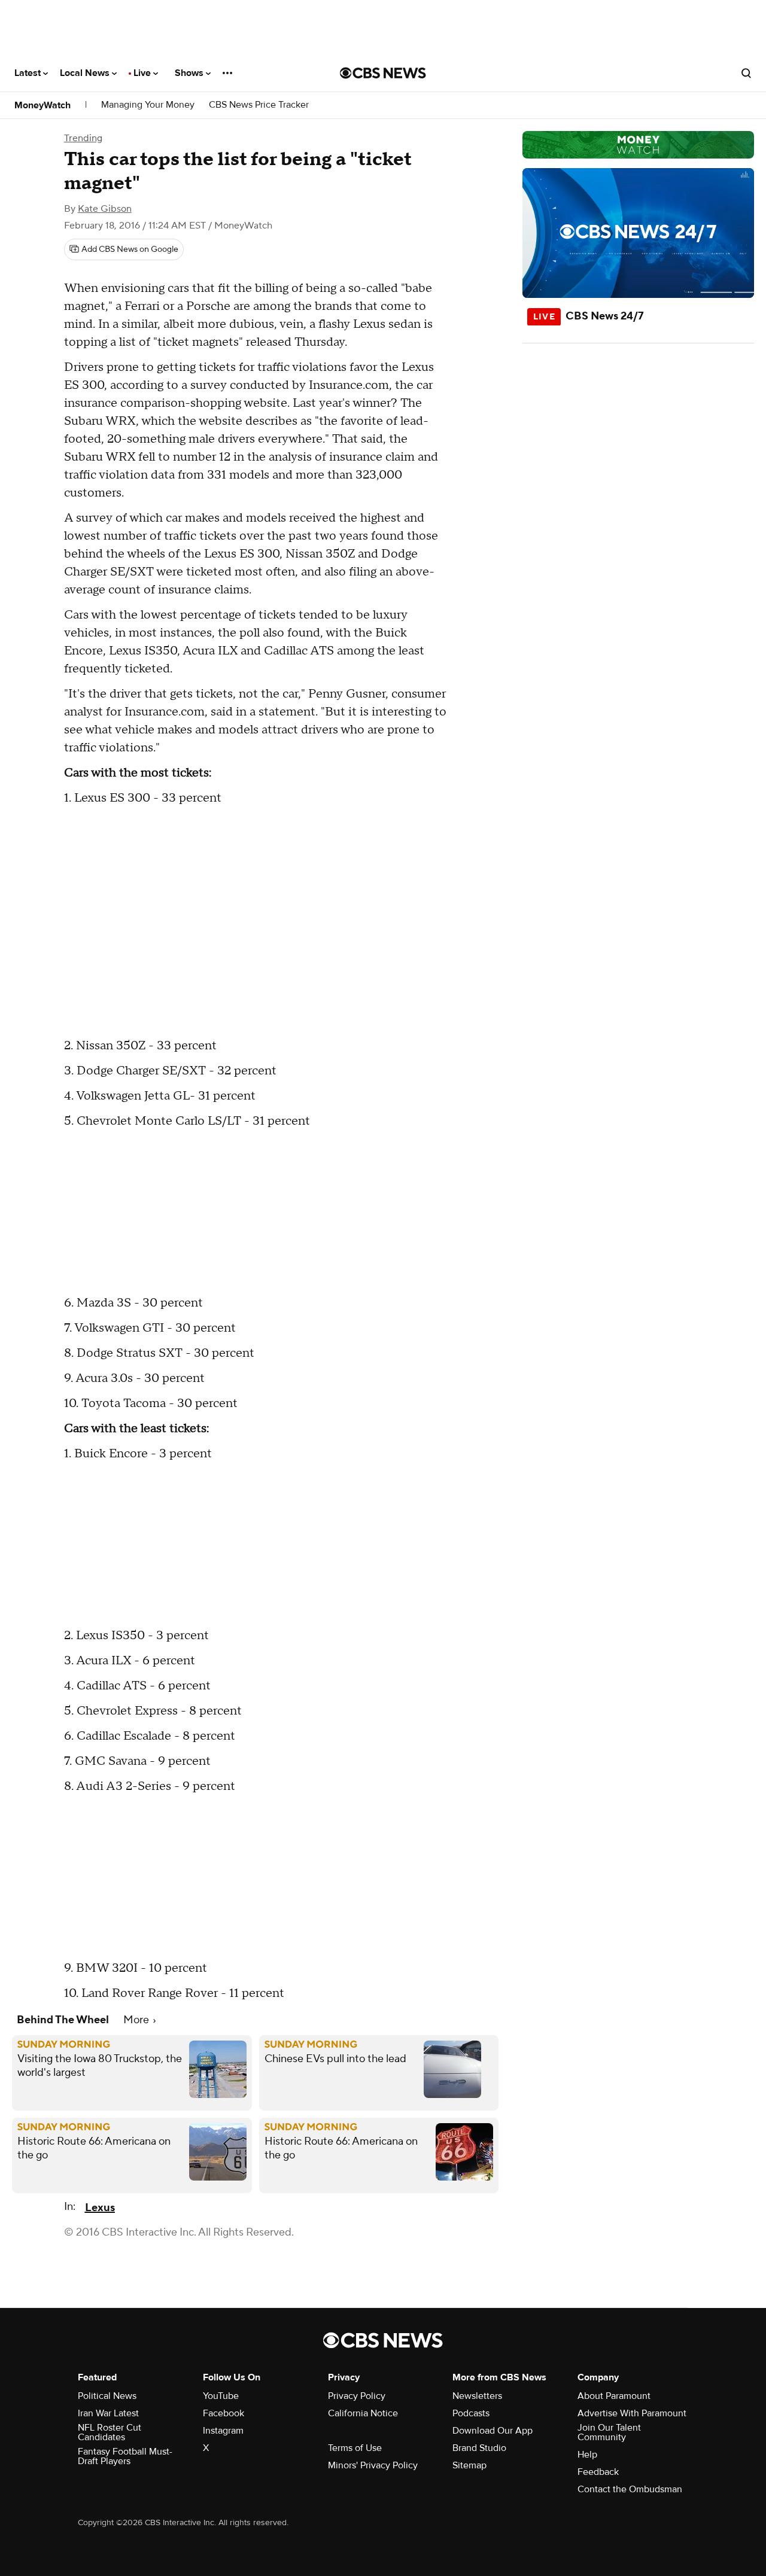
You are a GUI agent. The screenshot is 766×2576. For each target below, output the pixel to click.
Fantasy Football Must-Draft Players (125, 2456)
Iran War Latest (108, 2413)
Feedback (598, 2472)
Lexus (100, 2208)
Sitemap (469, 2465)
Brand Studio (479, 2448)
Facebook (224, 2413)
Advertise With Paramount (632, 2413)
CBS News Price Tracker (259, 105)
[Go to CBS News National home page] (383, 73)
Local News (86, 73)
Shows (190, 73)
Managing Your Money (148, 105)
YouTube (221, 2396)
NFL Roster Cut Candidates (110, 2432)
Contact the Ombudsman (630, 2489)
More (137, 2020)
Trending (83, 138)
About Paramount (614, 2396)
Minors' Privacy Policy (373, 2465)
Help (587, 2455)
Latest (29, 73)
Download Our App (493, 2431)
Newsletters (477, 2396)
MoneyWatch (42, 105)
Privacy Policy (357, 2396)
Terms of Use (355, 2448)
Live (143, 73)
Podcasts (471, 2413)
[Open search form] (746, 73)
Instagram (223, 2431)
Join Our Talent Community (609, 2432)
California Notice (363, 2413)
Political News (107, 2396)
